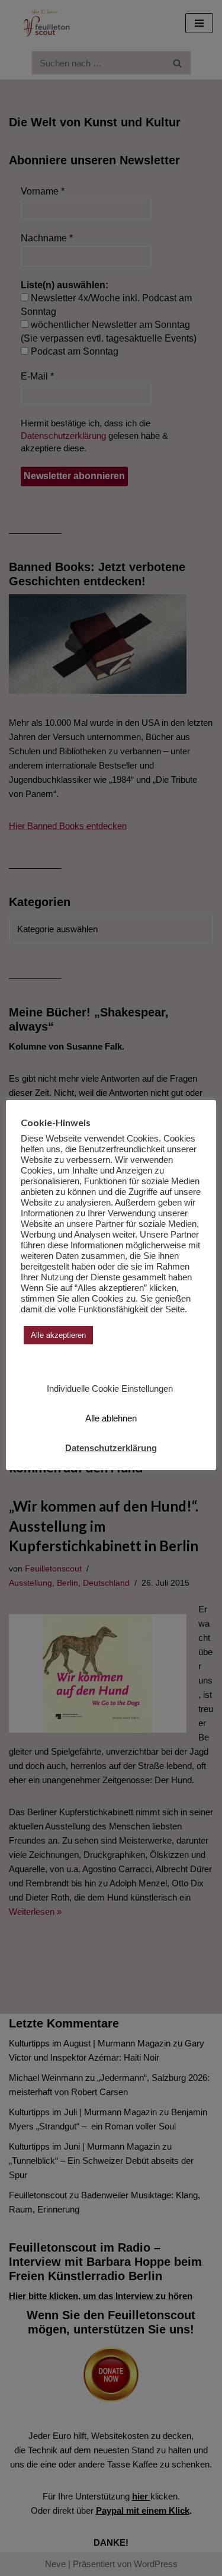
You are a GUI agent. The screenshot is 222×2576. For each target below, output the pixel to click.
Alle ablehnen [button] (111, 1418)
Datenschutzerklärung (111, 1448)
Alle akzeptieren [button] (58, 1335)
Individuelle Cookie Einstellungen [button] (110, 1389)
